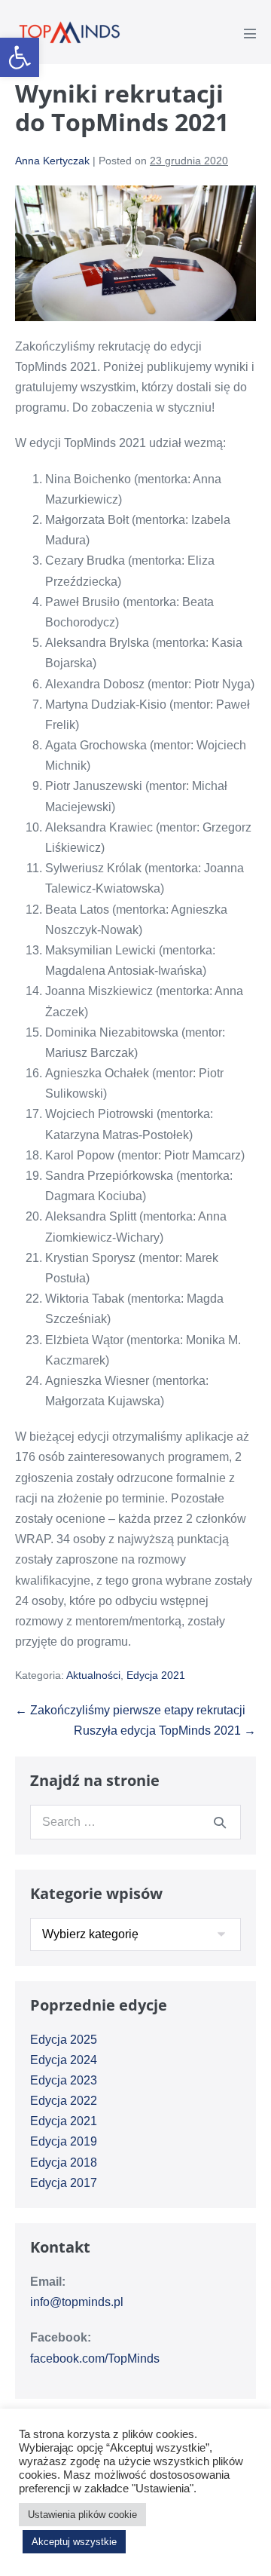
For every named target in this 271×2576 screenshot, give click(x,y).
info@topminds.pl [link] (77, 2302)
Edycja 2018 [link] (64, 2162)
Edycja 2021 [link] (156, 1675)
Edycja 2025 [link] (64, 2040)
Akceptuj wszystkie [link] (74, 2542)
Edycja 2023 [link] (64, 2080)
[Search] (220, 1822)
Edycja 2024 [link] (64, 2060)
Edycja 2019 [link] (64, 2141)
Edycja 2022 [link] (64, 2101)
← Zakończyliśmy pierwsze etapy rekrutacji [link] (130, 1710)
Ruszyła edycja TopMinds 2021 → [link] (165, 1731)
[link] (20, 57)
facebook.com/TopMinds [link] (95, 2359)
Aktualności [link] (93, 1675)
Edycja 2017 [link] (64, 2183)
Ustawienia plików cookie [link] (82, 2515)
